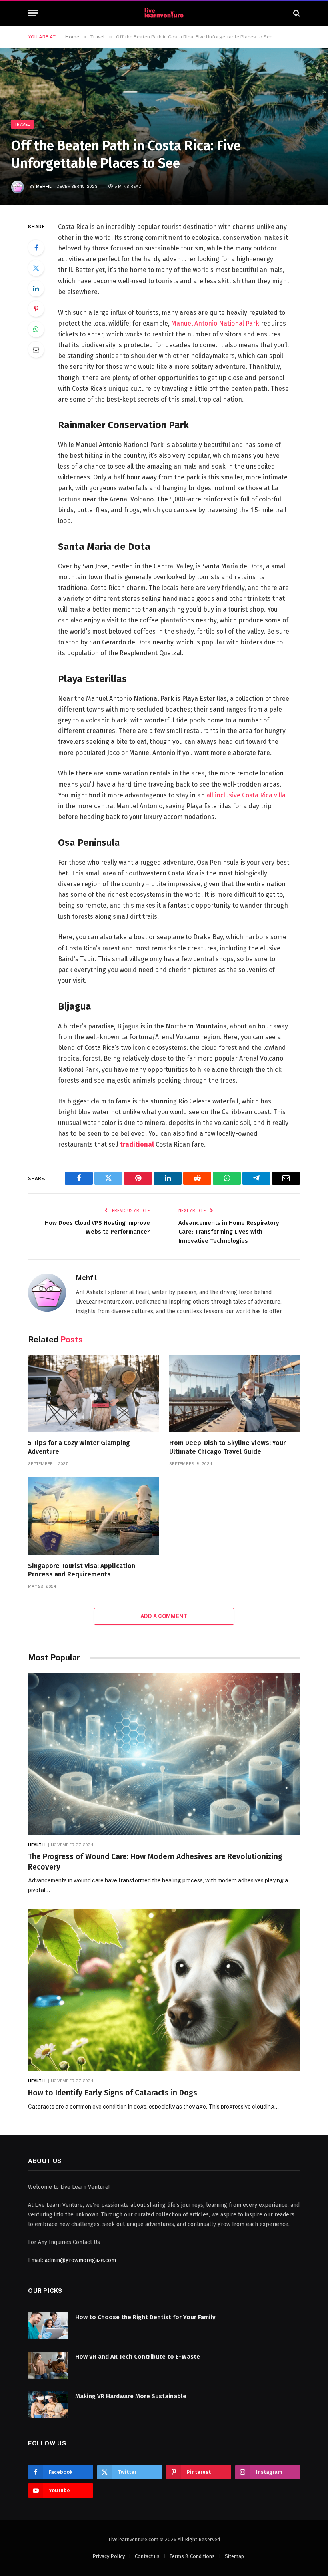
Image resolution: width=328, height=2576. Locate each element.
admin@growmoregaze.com (80, 2260)
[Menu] (33, 13)
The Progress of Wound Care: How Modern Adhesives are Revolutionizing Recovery (155, 1862)
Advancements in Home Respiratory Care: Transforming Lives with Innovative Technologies (229, 1232)
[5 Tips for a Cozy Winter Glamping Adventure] (93, 1394)
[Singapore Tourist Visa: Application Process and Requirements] (93, 1516)
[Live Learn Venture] (164, 13)
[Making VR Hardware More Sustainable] (48, 2405)
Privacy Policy (109, 2556)
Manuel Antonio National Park (215, 323)
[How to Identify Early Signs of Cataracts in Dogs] (164, 1990)
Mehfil (44, 186)
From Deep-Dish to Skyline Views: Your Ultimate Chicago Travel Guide (227, 1447)
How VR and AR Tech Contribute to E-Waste (138, 2357)
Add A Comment (164, 1616)
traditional (136, 1144)
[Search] (296, 13)
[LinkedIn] (36, 288)
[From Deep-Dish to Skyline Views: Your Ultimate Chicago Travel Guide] (235, 1394)
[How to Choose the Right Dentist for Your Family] (48, 2326)
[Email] (36, 350)
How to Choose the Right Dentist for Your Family (145, 2317)
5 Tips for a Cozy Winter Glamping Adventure (79, 1447)
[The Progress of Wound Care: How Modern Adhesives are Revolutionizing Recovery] (164, 1754)
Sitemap (234, 2556)
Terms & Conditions (192, 2556)
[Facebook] (36, 248)
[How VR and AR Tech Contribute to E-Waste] (48, 2365)
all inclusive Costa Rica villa (246, 795)
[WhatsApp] (36, 329)
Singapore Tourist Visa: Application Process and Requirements (82, 1570)
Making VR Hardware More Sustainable (131, 2396)
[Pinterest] (36, 309)
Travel (22, 124)
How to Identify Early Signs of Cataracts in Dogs (113, 2093)
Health (37, 1845)
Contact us (147, 2556)
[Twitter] (36, 268)
